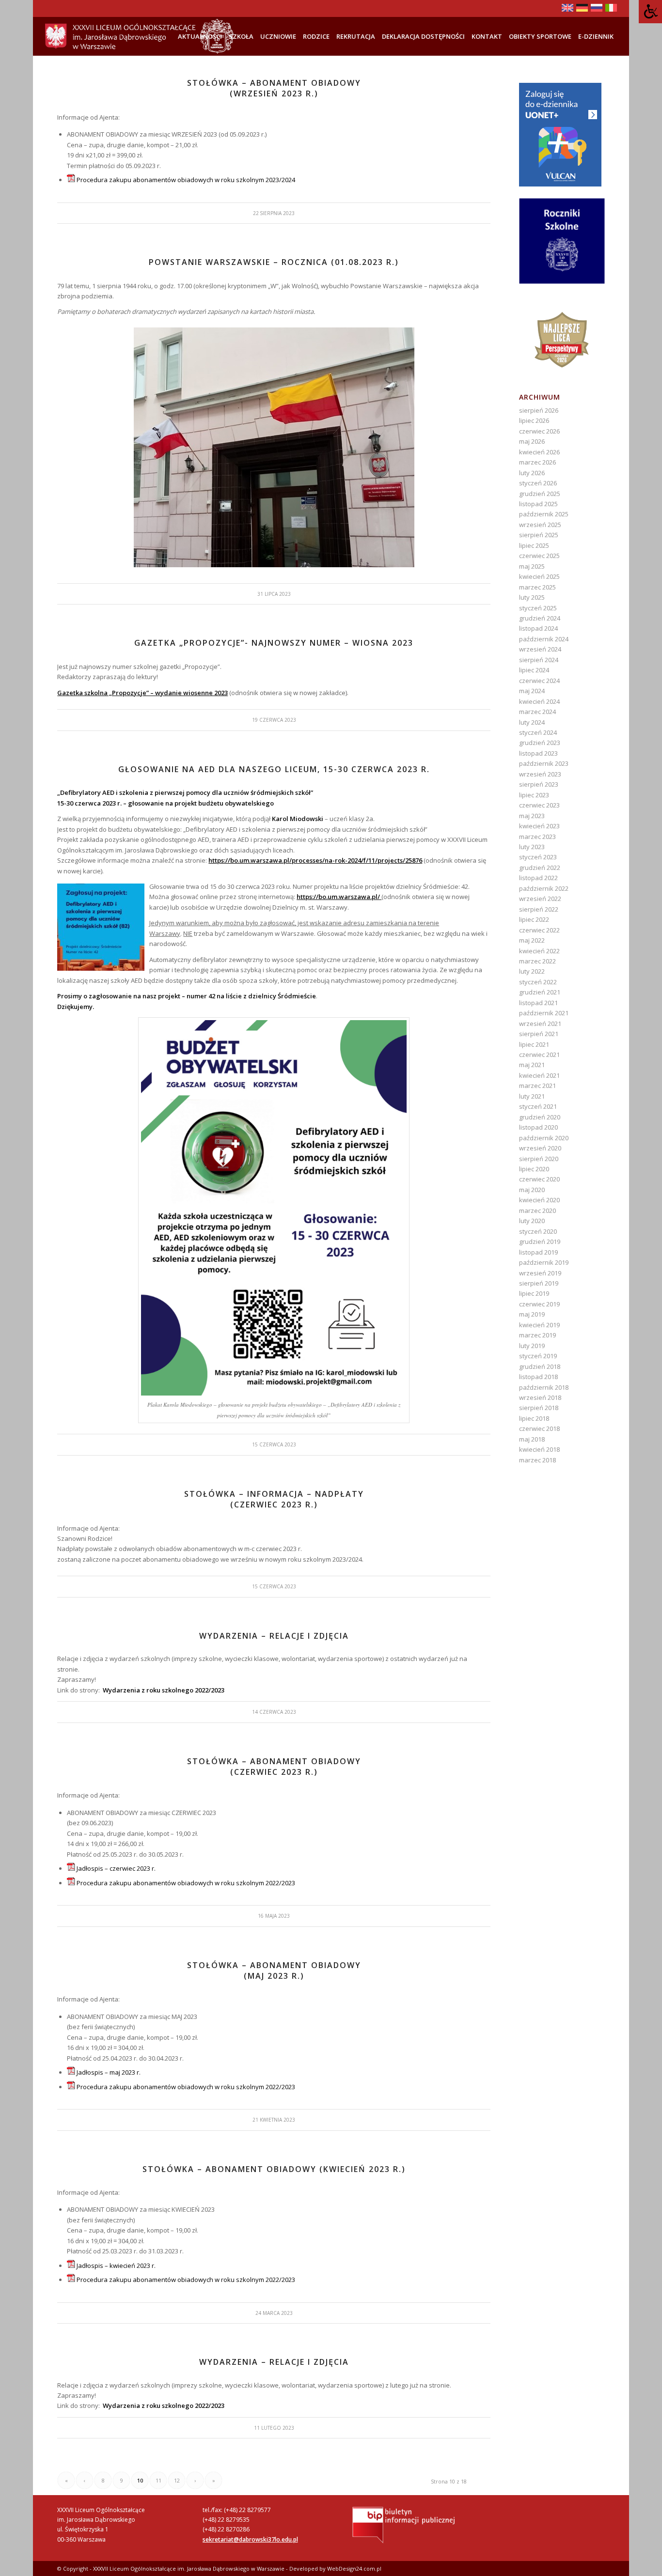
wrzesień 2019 (540, 1273)
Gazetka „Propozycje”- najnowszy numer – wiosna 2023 (274, 643)
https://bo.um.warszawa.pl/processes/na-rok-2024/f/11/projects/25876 (315, 860)
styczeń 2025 (538, 608)
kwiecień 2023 (539, 826)
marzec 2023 (537, 837)
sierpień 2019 (539, 1283)
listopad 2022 (538, 878)
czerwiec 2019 (539, 1304)
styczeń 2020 (538, 1231)
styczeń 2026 (538, 483)
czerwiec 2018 (539, 1428)
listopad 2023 (538, 753)
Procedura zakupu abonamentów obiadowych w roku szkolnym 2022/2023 (186, 1883)
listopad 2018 (538, 1377)
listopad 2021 (538, 1003)
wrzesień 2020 (540, 1148)
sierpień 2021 (539, 1034)
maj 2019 (532, 1314)
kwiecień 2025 (539, 576)
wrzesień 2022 (540, 899)
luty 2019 (532, 1346)
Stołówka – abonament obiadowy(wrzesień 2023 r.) (274, 88)
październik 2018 (544, 1387)
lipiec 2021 (534, 1044)
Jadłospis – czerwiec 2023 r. (116, 1868)
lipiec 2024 (534, 670)
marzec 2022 (537, 961)
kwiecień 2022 (539, 951)
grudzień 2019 (540, 1241)
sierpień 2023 (539, 784)
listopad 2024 (538, 628)
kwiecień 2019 (539, 1325)
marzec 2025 (537, 587)
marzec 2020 (537, 1210)
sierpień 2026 (539, 410)
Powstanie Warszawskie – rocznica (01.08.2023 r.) (274, 262)
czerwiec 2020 (539, 1179)
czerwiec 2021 (539, 1055)
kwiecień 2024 (539, 701)
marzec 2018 (537, 1460)
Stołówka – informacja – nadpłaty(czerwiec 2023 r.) (274, 1499)
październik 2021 (544, 1013)
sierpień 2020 (539, 1159)
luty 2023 (532, 847)
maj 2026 (532, 441)
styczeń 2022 (538, 982)
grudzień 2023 (540, 743)
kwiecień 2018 (539, 1449)
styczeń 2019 (538, 1356)
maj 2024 (532, 691)
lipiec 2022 (534, 919)
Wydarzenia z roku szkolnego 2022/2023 (164, 1690)
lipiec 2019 (534, 1293)
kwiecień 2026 (539, 452)
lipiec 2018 (534, 1418)
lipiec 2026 (534, 420)
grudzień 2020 (540, 1117)
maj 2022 (532, 940)
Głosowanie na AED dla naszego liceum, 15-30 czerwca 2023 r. (274, 769)
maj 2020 (532, 1190)
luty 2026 (532, 473)
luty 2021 (532, 1096)
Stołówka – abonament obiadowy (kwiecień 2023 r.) (274, 2169)
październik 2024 (544, 639)
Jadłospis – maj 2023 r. (109, 2072)
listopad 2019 (538, 1252)
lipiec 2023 (534, 795)
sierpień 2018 (539, 1408)
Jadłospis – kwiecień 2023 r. (116, 2266)
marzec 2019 (537, 1335)
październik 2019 (544, 1262)
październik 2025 (544, 514)
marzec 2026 (537, 462)
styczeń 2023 (538, 857)
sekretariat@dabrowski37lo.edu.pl (250, 2539)
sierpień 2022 (539, 909)
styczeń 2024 (538, 732)
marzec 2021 (537, 1086)
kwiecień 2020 (539, 1200)
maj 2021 (532, 1065)
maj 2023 (532, 816)
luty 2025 (532, 597)
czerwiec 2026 (539, 431)
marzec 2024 (537, 712)
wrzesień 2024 (540, 649)
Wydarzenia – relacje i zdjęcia (274, 1636)
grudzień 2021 (540, 992)
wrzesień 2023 (540, 774)
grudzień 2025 (540, 494)
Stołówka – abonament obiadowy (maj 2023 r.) (274, 1971)
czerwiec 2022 (539, 930)
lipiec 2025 (534, 545)
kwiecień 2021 (539, 1075)
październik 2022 (544, 888)
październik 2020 (544, 1138)
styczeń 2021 (538, 1106)
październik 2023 (544, 763)
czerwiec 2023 (539, 805)
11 (158, 2480)
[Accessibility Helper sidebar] (650, 12)
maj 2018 (532, 1439)
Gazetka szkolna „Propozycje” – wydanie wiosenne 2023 (142, 693)
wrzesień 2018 (540, 1397)
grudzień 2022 (540, 868)
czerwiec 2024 (539, 681)
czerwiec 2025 (539, 556)
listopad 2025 (538, 504)
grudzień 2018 (540, 1366)
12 (177, 2480)
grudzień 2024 (540, 618)
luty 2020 (532, 1221)
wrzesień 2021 (540, 1024)
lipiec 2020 (534, 1169)
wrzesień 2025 (540, 525)
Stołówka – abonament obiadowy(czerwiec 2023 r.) (274, 1767)
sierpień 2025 (539, 535)
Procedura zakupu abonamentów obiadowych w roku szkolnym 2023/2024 (186, 180)
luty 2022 (532, 971)
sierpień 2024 (539, 660)
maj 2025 (532, 566)
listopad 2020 (538, 1127)
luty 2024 (532, 722)
